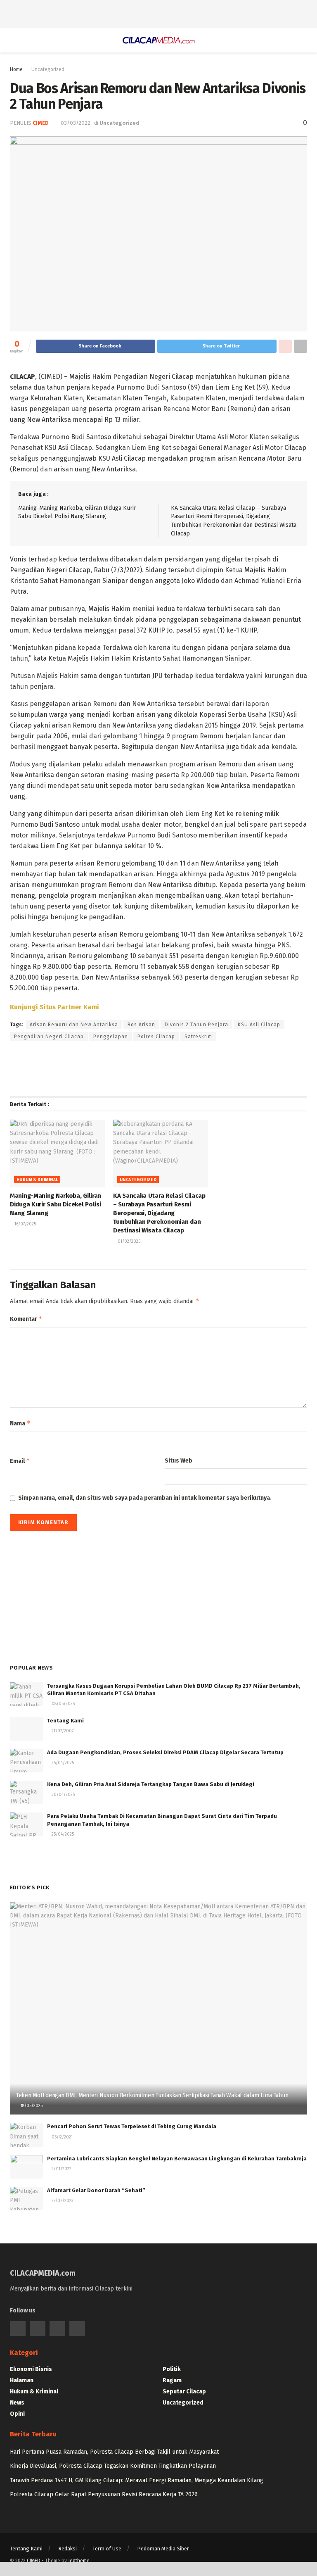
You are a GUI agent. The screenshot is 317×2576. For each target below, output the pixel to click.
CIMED (34, 2561)
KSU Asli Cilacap (259, 1025)
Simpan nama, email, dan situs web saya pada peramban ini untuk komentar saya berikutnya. (145, 1498)
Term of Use (107, 2549)
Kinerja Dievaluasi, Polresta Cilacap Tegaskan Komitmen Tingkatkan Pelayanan (113, 2466)
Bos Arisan (141, 1025)
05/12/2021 (62, 2137)
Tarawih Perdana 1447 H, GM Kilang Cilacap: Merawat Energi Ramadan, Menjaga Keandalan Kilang (137, 2480)
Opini (17, 2414)
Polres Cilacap (156, 1037)
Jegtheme (79, 2561)
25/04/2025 (62, 1763)
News (17, 2403)
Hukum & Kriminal (37, 1180)
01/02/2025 (128, 1242)
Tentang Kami (65, 1721)
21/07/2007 (62, 1731)
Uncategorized (48, 69)
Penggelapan (111, 1037)
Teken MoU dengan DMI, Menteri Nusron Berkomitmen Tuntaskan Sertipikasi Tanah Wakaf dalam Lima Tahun (152, 2095)
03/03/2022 (76, 123)
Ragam (172, 2380)
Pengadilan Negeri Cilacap (49, 1037)
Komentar (26, 1319)
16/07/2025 (25, 1224)
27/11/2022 (61, 2169)
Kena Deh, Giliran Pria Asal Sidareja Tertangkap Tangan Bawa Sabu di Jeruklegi (151, 1784)
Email (20, 1461)
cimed (41, 123)
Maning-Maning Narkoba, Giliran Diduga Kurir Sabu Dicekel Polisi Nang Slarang (56, 1204)
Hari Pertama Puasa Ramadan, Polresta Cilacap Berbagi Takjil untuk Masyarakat (114, 2452)
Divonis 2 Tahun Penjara (196, 1025)
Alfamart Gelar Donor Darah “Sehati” (96, 2190)
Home (16, 69)
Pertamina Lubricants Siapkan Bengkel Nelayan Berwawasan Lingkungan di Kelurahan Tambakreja (177, 2159)
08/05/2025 (63, 1704)
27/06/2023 (62, 2201)
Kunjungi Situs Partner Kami (54, 1007)
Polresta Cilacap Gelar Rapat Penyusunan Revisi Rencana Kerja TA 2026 (104, 2494)
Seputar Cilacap (184, 2392)
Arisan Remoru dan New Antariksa (74, 1025)
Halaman (22, 2380)
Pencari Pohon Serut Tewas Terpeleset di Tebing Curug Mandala (132, 2126)
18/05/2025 (31, 2106)
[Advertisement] (158, 12)
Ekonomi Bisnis (31, 2369)
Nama (20, 1423)
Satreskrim (198, 1037)
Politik (172, 2369)
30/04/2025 (63, 1795)
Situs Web (179, 1461)
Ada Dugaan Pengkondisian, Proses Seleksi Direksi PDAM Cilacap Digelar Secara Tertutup (165, 1752)
